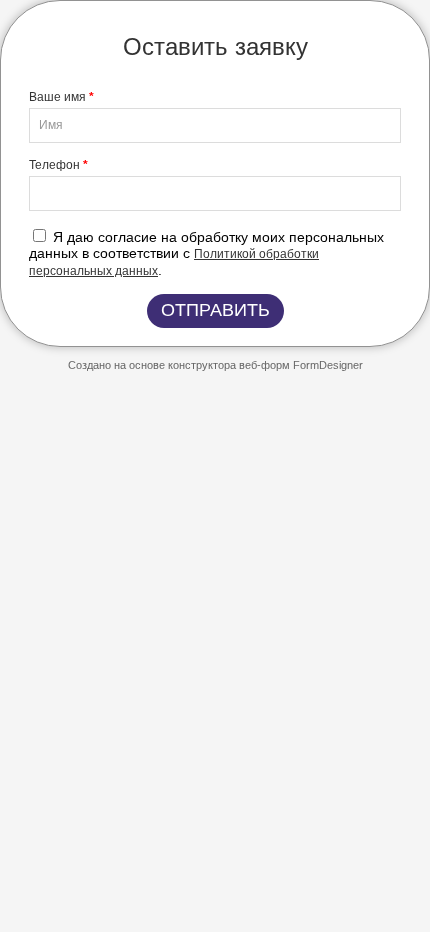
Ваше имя (61, 97)
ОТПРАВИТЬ (215, 310)
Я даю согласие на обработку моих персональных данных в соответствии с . (206, 253)
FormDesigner (328, 365)
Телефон (58, 165)
